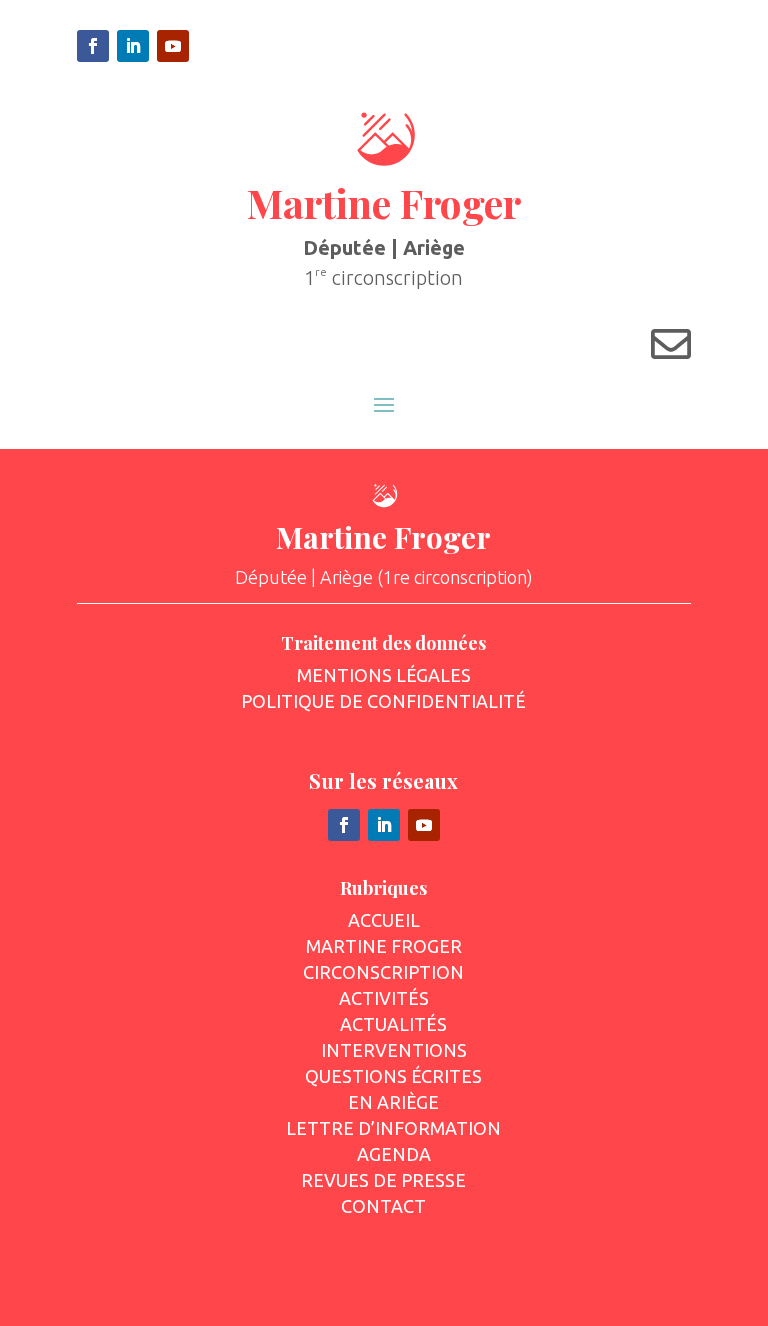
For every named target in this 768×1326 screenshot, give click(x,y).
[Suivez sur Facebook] (93, 46)
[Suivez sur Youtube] (173, 46)
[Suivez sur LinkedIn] (133, 46)
